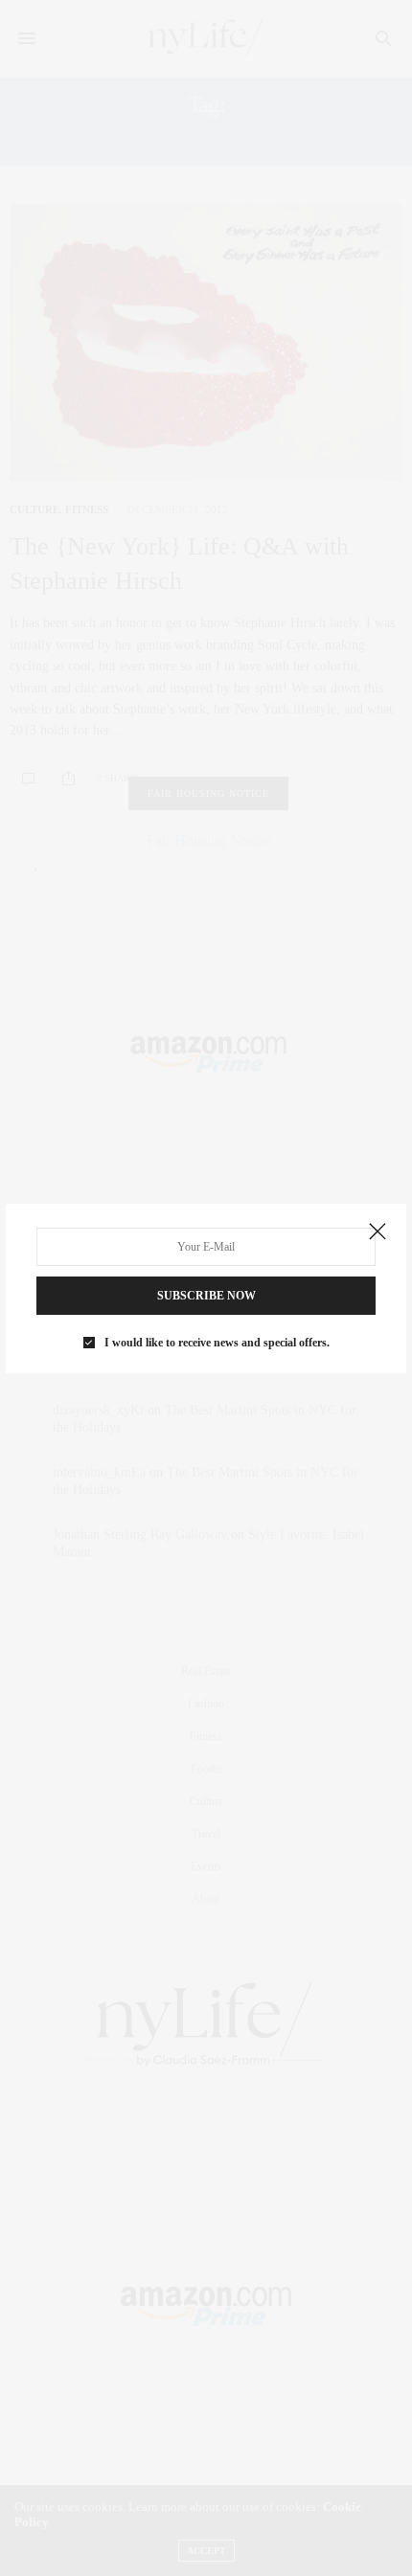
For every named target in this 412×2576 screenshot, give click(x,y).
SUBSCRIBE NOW (206, 1296)
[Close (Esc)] (378, 1232)
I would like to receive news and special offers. (217, 1343)
